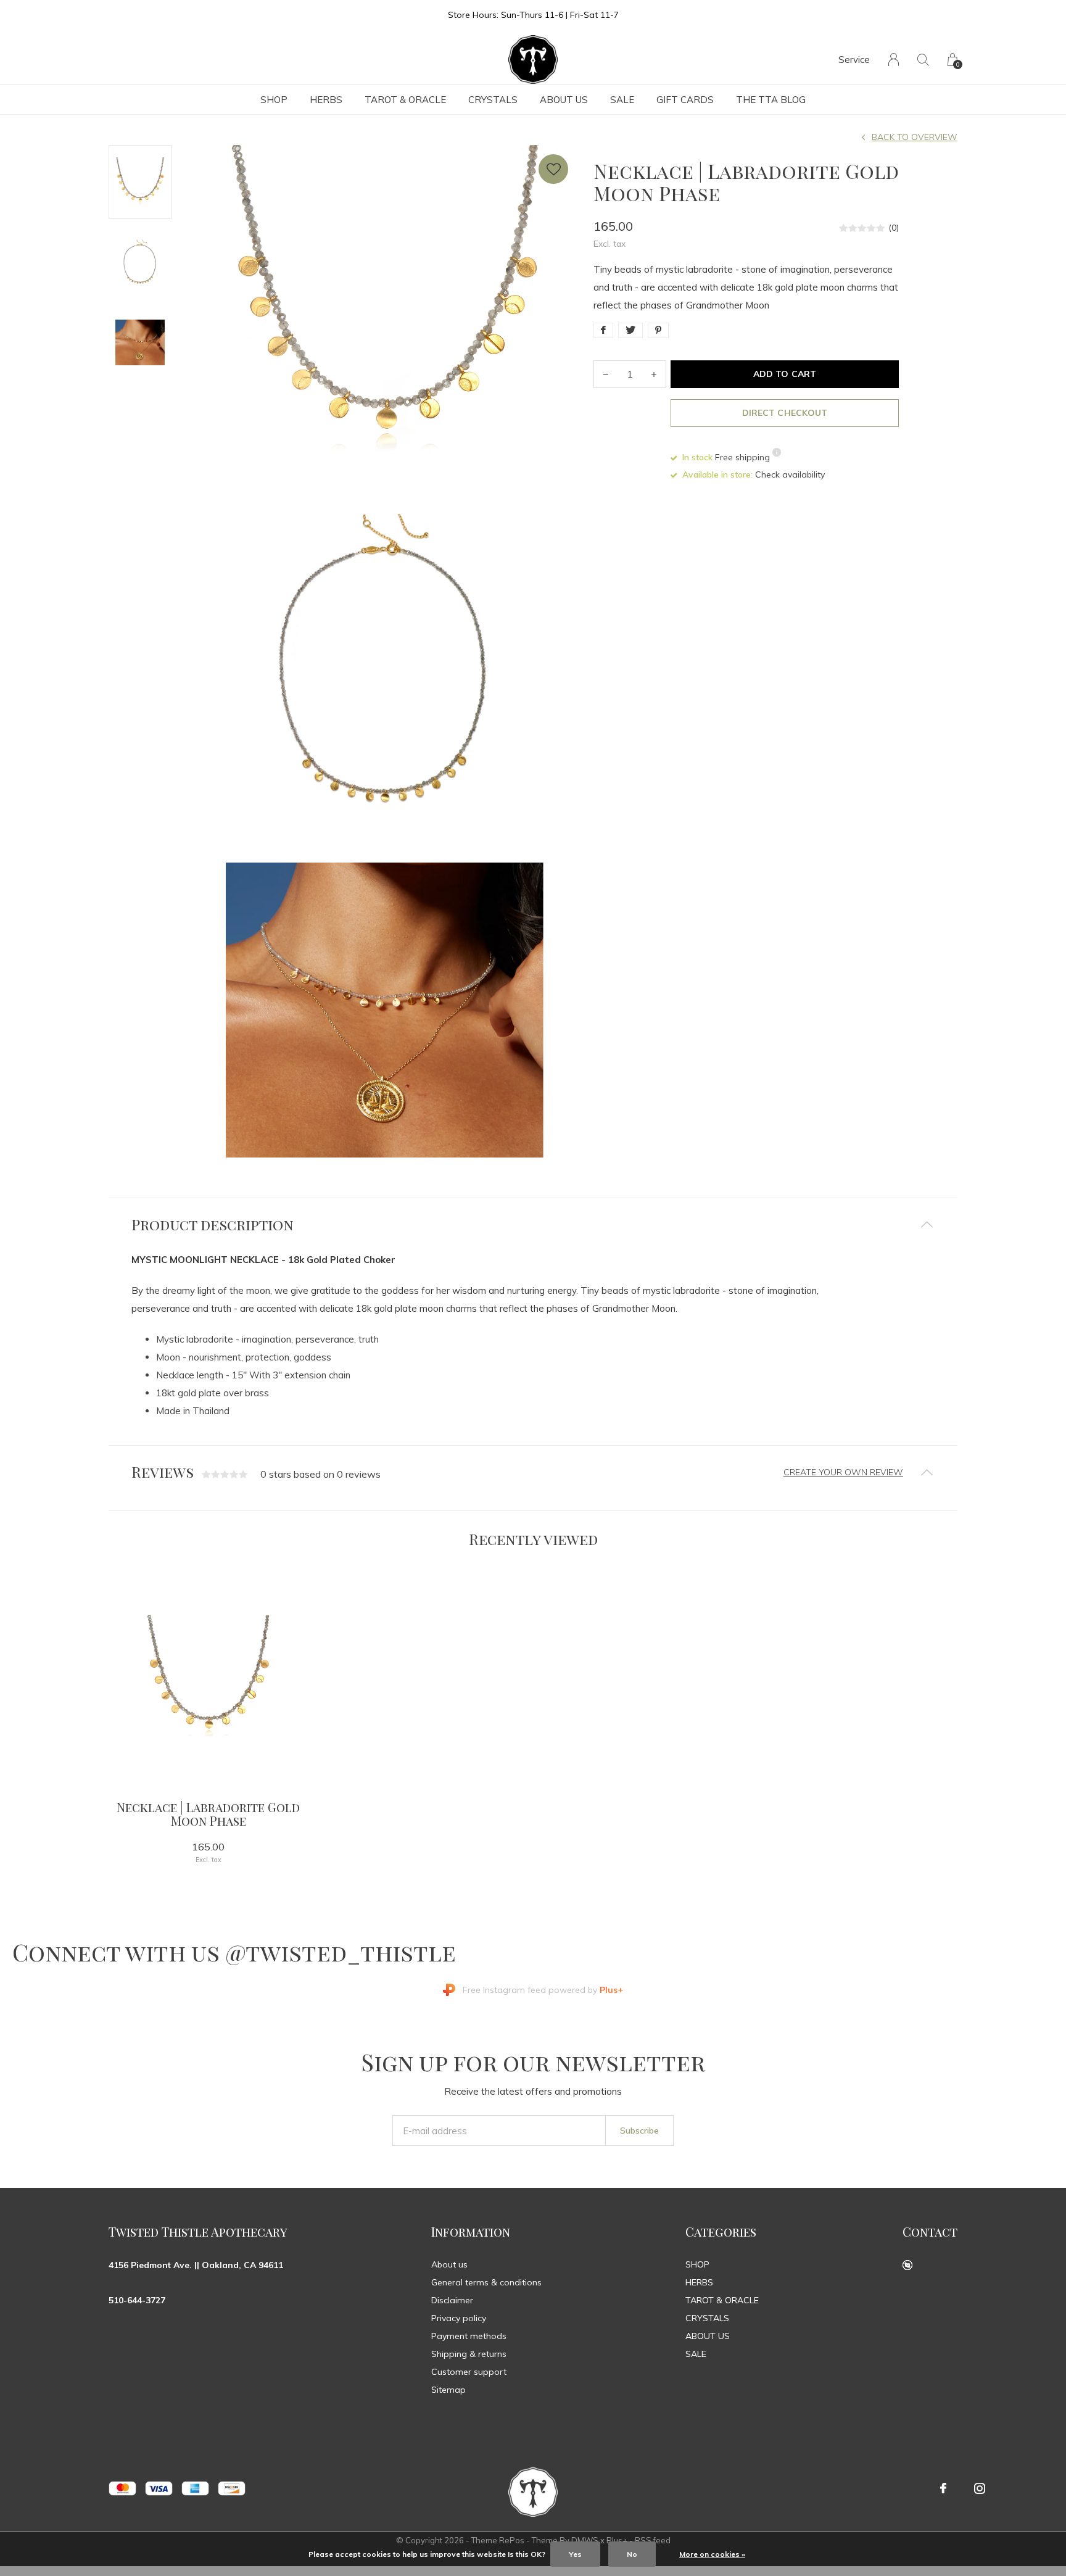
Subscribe (639, 2131)
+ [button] (654, 374)
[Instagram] (980, 2488)
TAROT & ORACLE (405, 100)
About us (449, 2264)
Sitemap (448, 2390)
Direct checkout (784, 413)
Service (854, 60)
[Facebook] (943, 2488)
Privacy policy (459, 2318)
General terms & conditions (486, 2282)
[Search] (923, 60)
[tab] (533, 1224)
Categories (721, 2231)
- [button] (606, 374)
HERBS (326, 100)
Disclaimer (452, 2300)
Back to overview (915, 137)
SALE (622, 100)
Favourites (553, 169)
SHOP (274, 100)
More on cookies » (712, 2554)
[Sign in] (894, 60)
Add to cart (784, 374)
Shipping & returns (469, 2354)
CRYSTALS (493, 100)
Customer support (469, 2372)
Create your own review (843, 1472)
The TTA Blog (771, 100)
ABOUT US (564, 100)
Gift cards (685, 100)
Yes (575, 2554)
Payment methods (469, 2336)
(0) (894, 228)
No (632, 2554)
